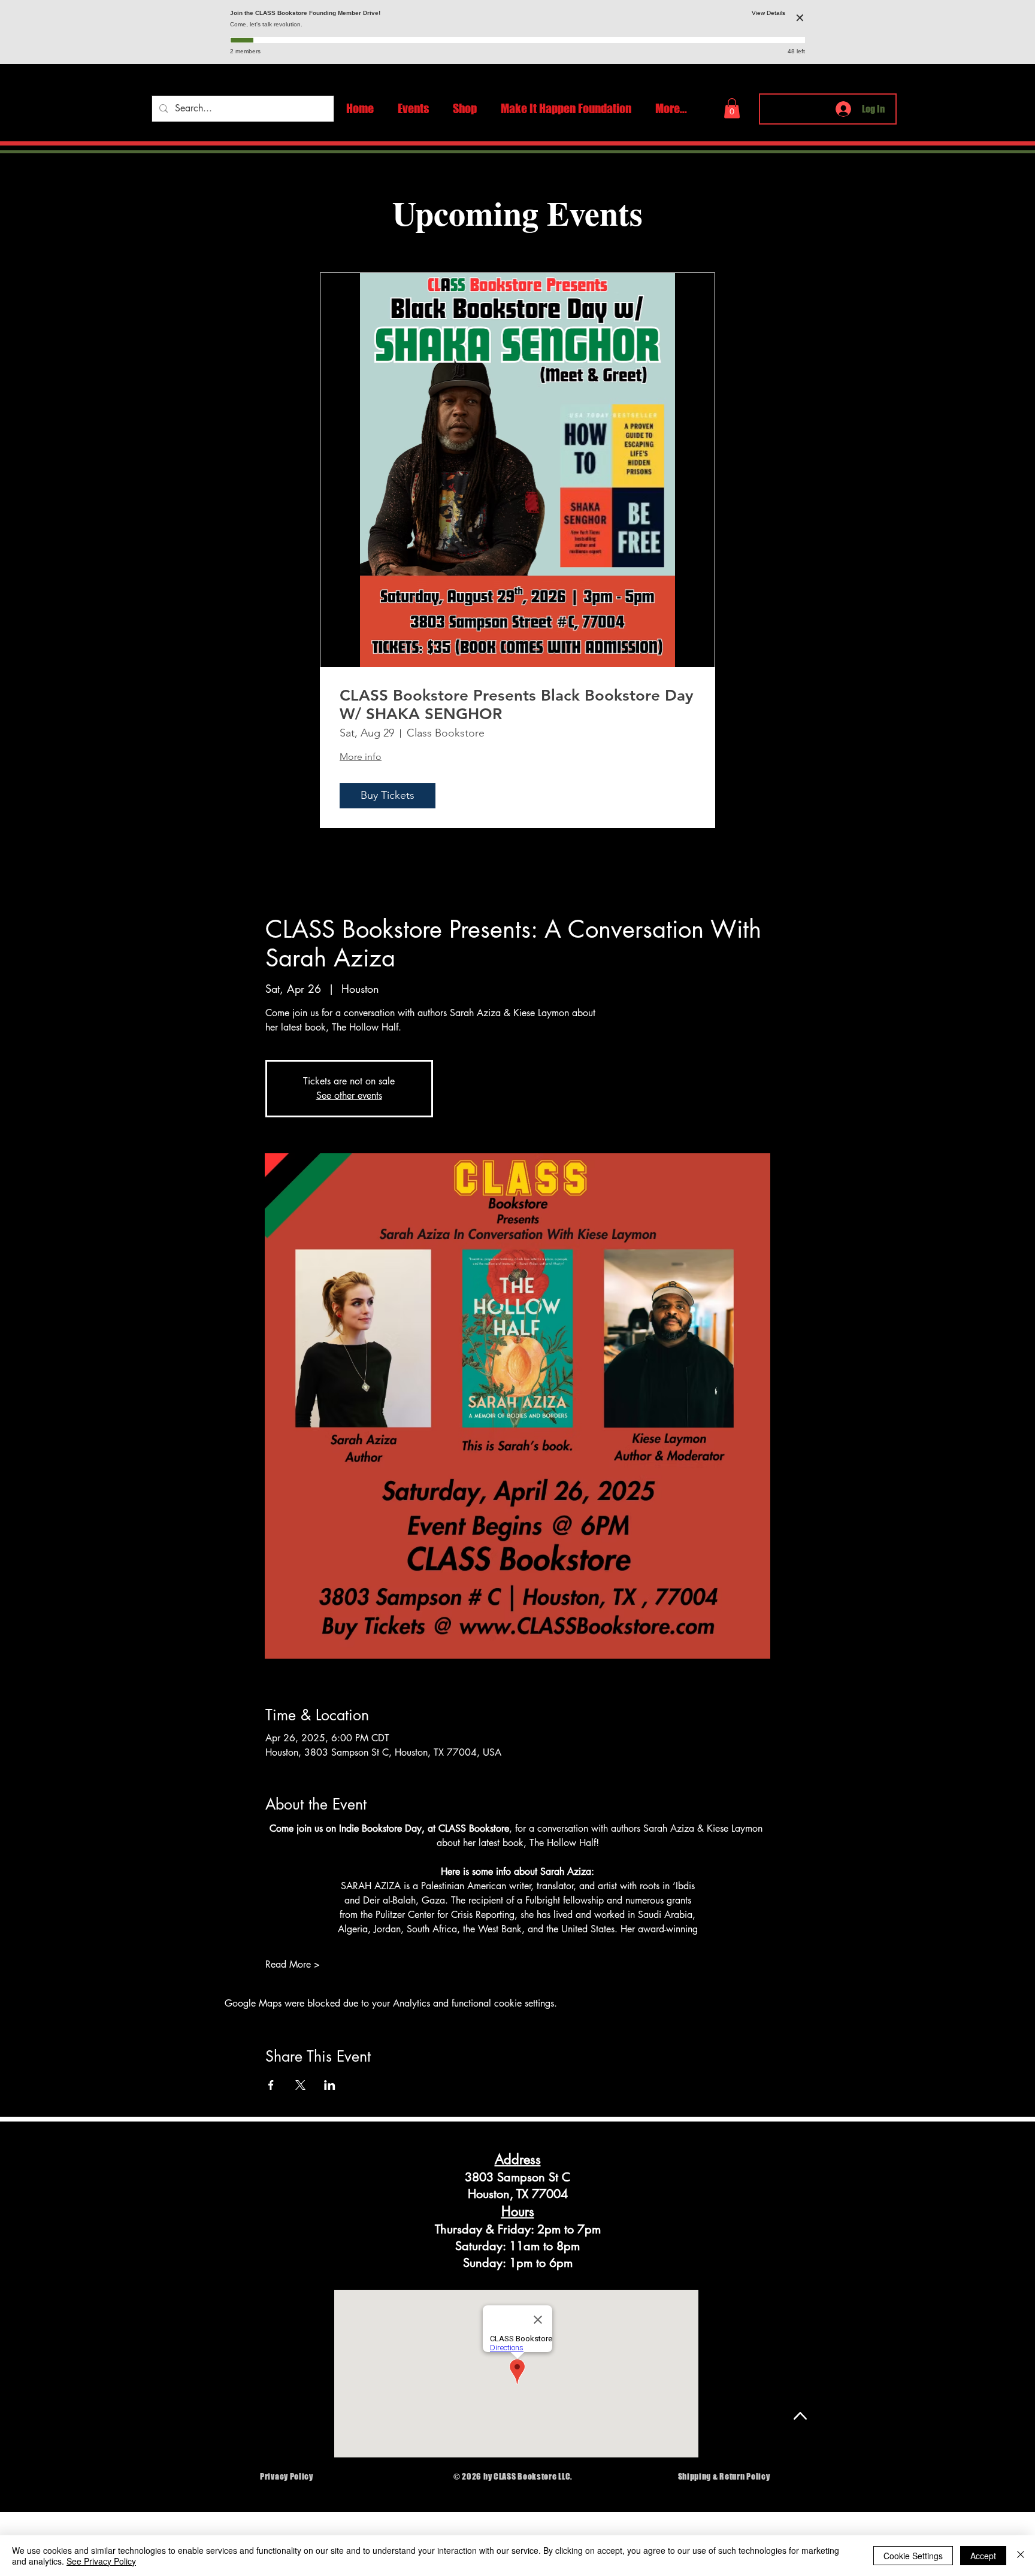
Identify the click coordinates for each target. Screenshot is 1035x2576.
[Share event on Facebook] (271, 2085)
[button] (732, 108)
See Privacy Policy (101, 2561)
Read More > (293, 1964)
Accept (983, 2556)
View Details (768, 13)
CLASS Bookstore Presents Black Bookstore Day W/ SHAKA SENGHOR (517, 705)
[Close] (1021, 2556)
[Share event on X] (300, 2085)
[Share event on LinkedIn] (330, 2085)
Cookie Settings (913, 2556)
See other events (349, 1095)
